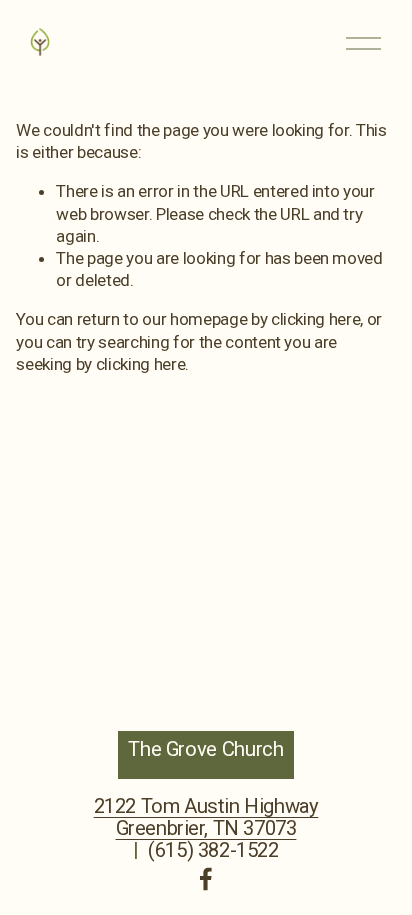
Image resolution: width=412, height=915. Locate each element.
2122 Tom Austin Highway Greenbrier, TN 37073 (206, 817)
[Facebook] (206, 879)
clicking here (316, 319)
